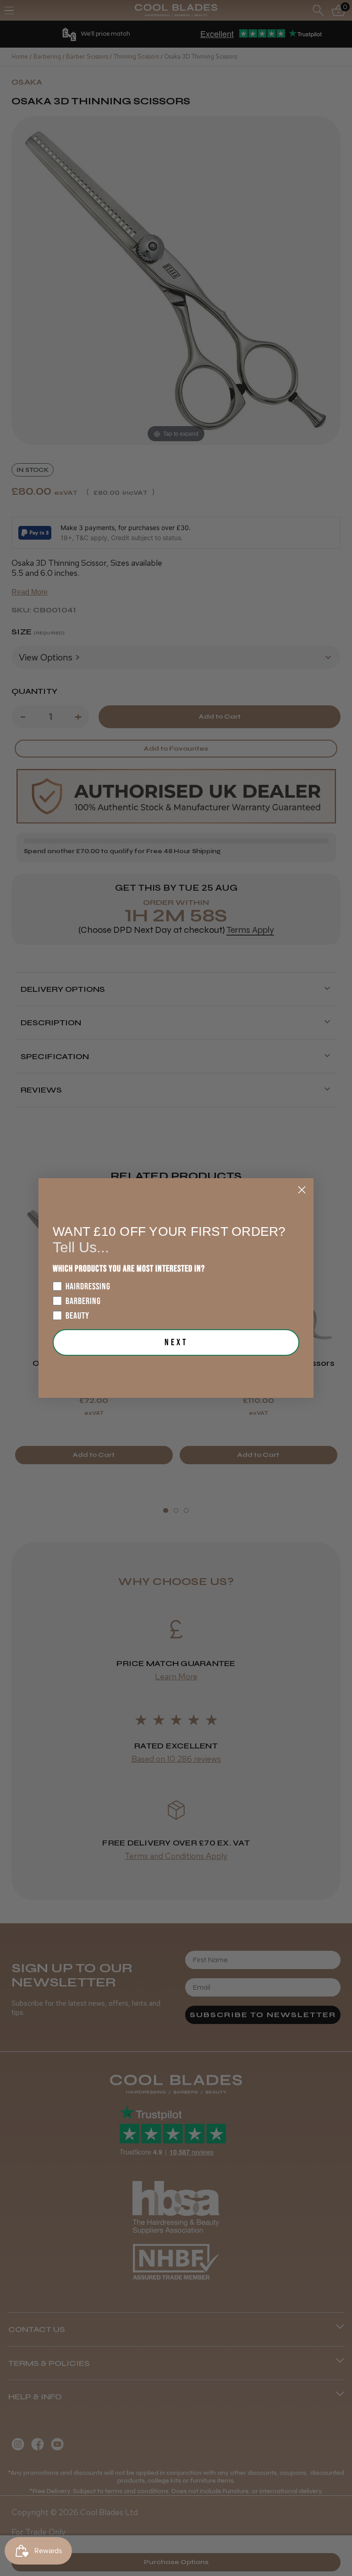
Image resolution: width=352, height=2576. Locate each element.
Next (176, 1342)
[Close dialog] (302, 1190)
